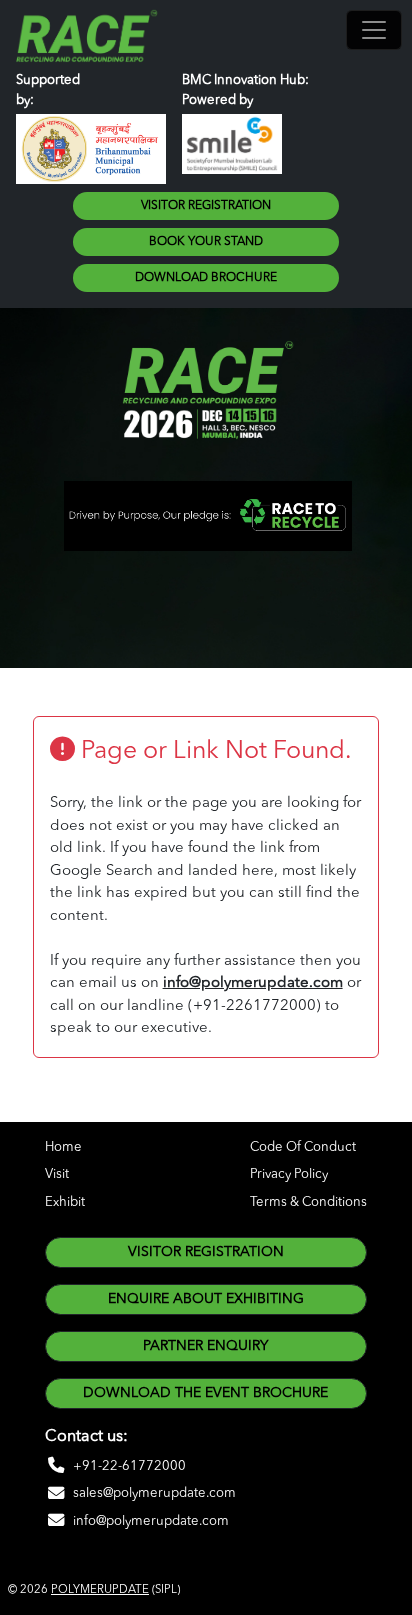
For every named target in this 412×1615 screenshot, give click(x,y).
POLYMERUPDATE (100, 1590)
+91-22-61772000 (129, 1466)
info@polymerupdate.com (253, 983)
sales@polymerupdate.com (154, 1493)
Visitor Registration (206, 206)
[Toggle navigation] (374, 30)
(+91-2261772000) (254, 1006)
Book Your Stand (206, 242)
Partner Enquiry (205, 1346)
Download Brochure (206, 278)
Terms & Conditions (308, 1202)
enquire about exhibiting (206, 1299)
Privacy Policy (289, 1174)
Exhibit (65, 1202)
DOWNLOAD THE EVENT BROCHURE (205, 1393)
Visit (57, 1174)
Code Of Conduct (303, 1147)
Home (63, 1147)
